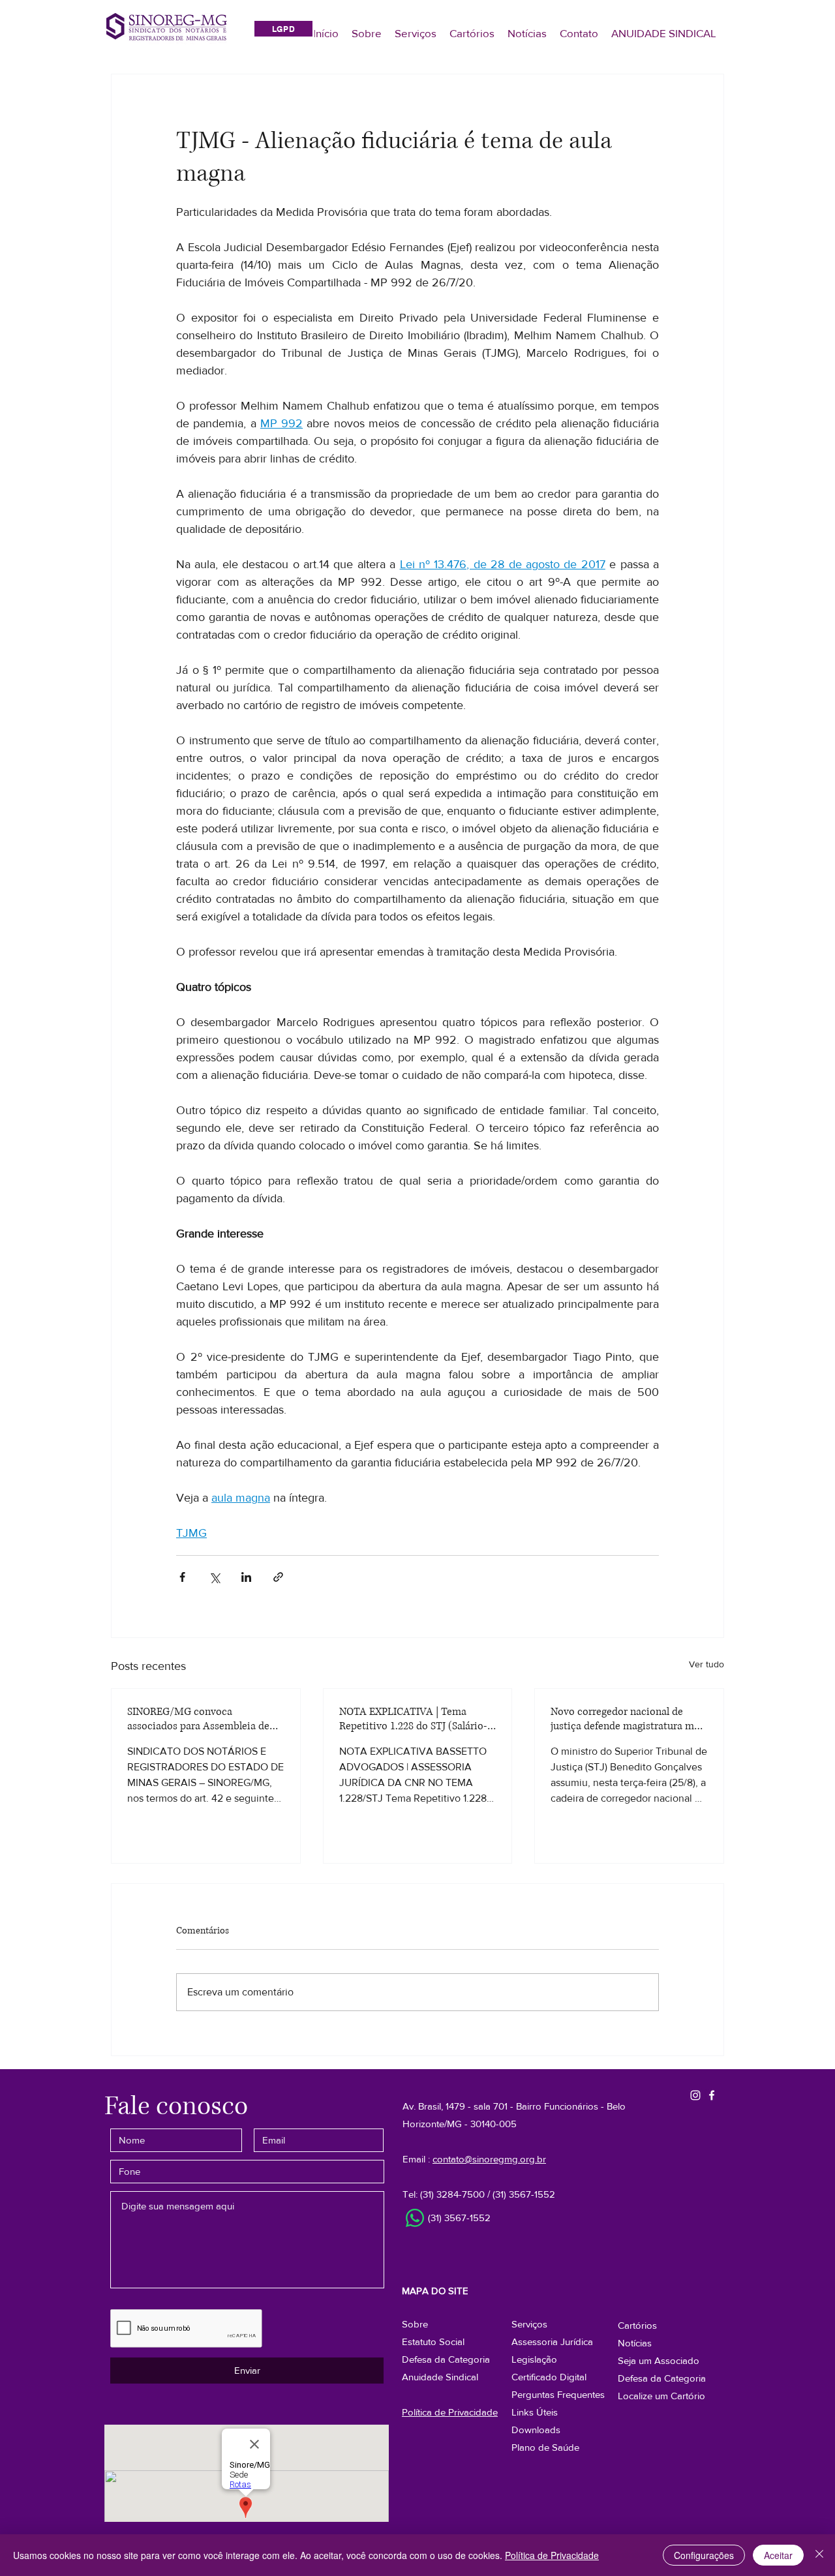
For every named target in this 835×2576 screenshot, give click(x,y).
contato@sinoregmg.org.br (489, 2159)
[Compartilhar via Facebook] (182, 1577)
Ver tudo (706, 1664)
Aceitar (778, 2555)
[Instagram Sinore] (695, 2095)
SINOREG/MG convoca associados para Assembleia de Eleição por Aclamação (198, 1719)
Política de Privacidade (552, 2555)
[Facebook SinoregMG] (712, 2095)
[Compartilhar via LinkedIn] (246, 1577)
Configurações (704, 2555)
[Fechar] (819, 2555)
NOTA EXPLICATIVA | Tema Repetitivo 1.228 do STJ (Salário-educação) (413, 1719)
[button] (662, 2378)
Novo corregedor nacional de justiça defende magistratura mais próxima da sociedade (629, 1719)
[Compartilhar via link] (278, 1577)
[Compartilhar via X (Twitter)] (214, 1577)
